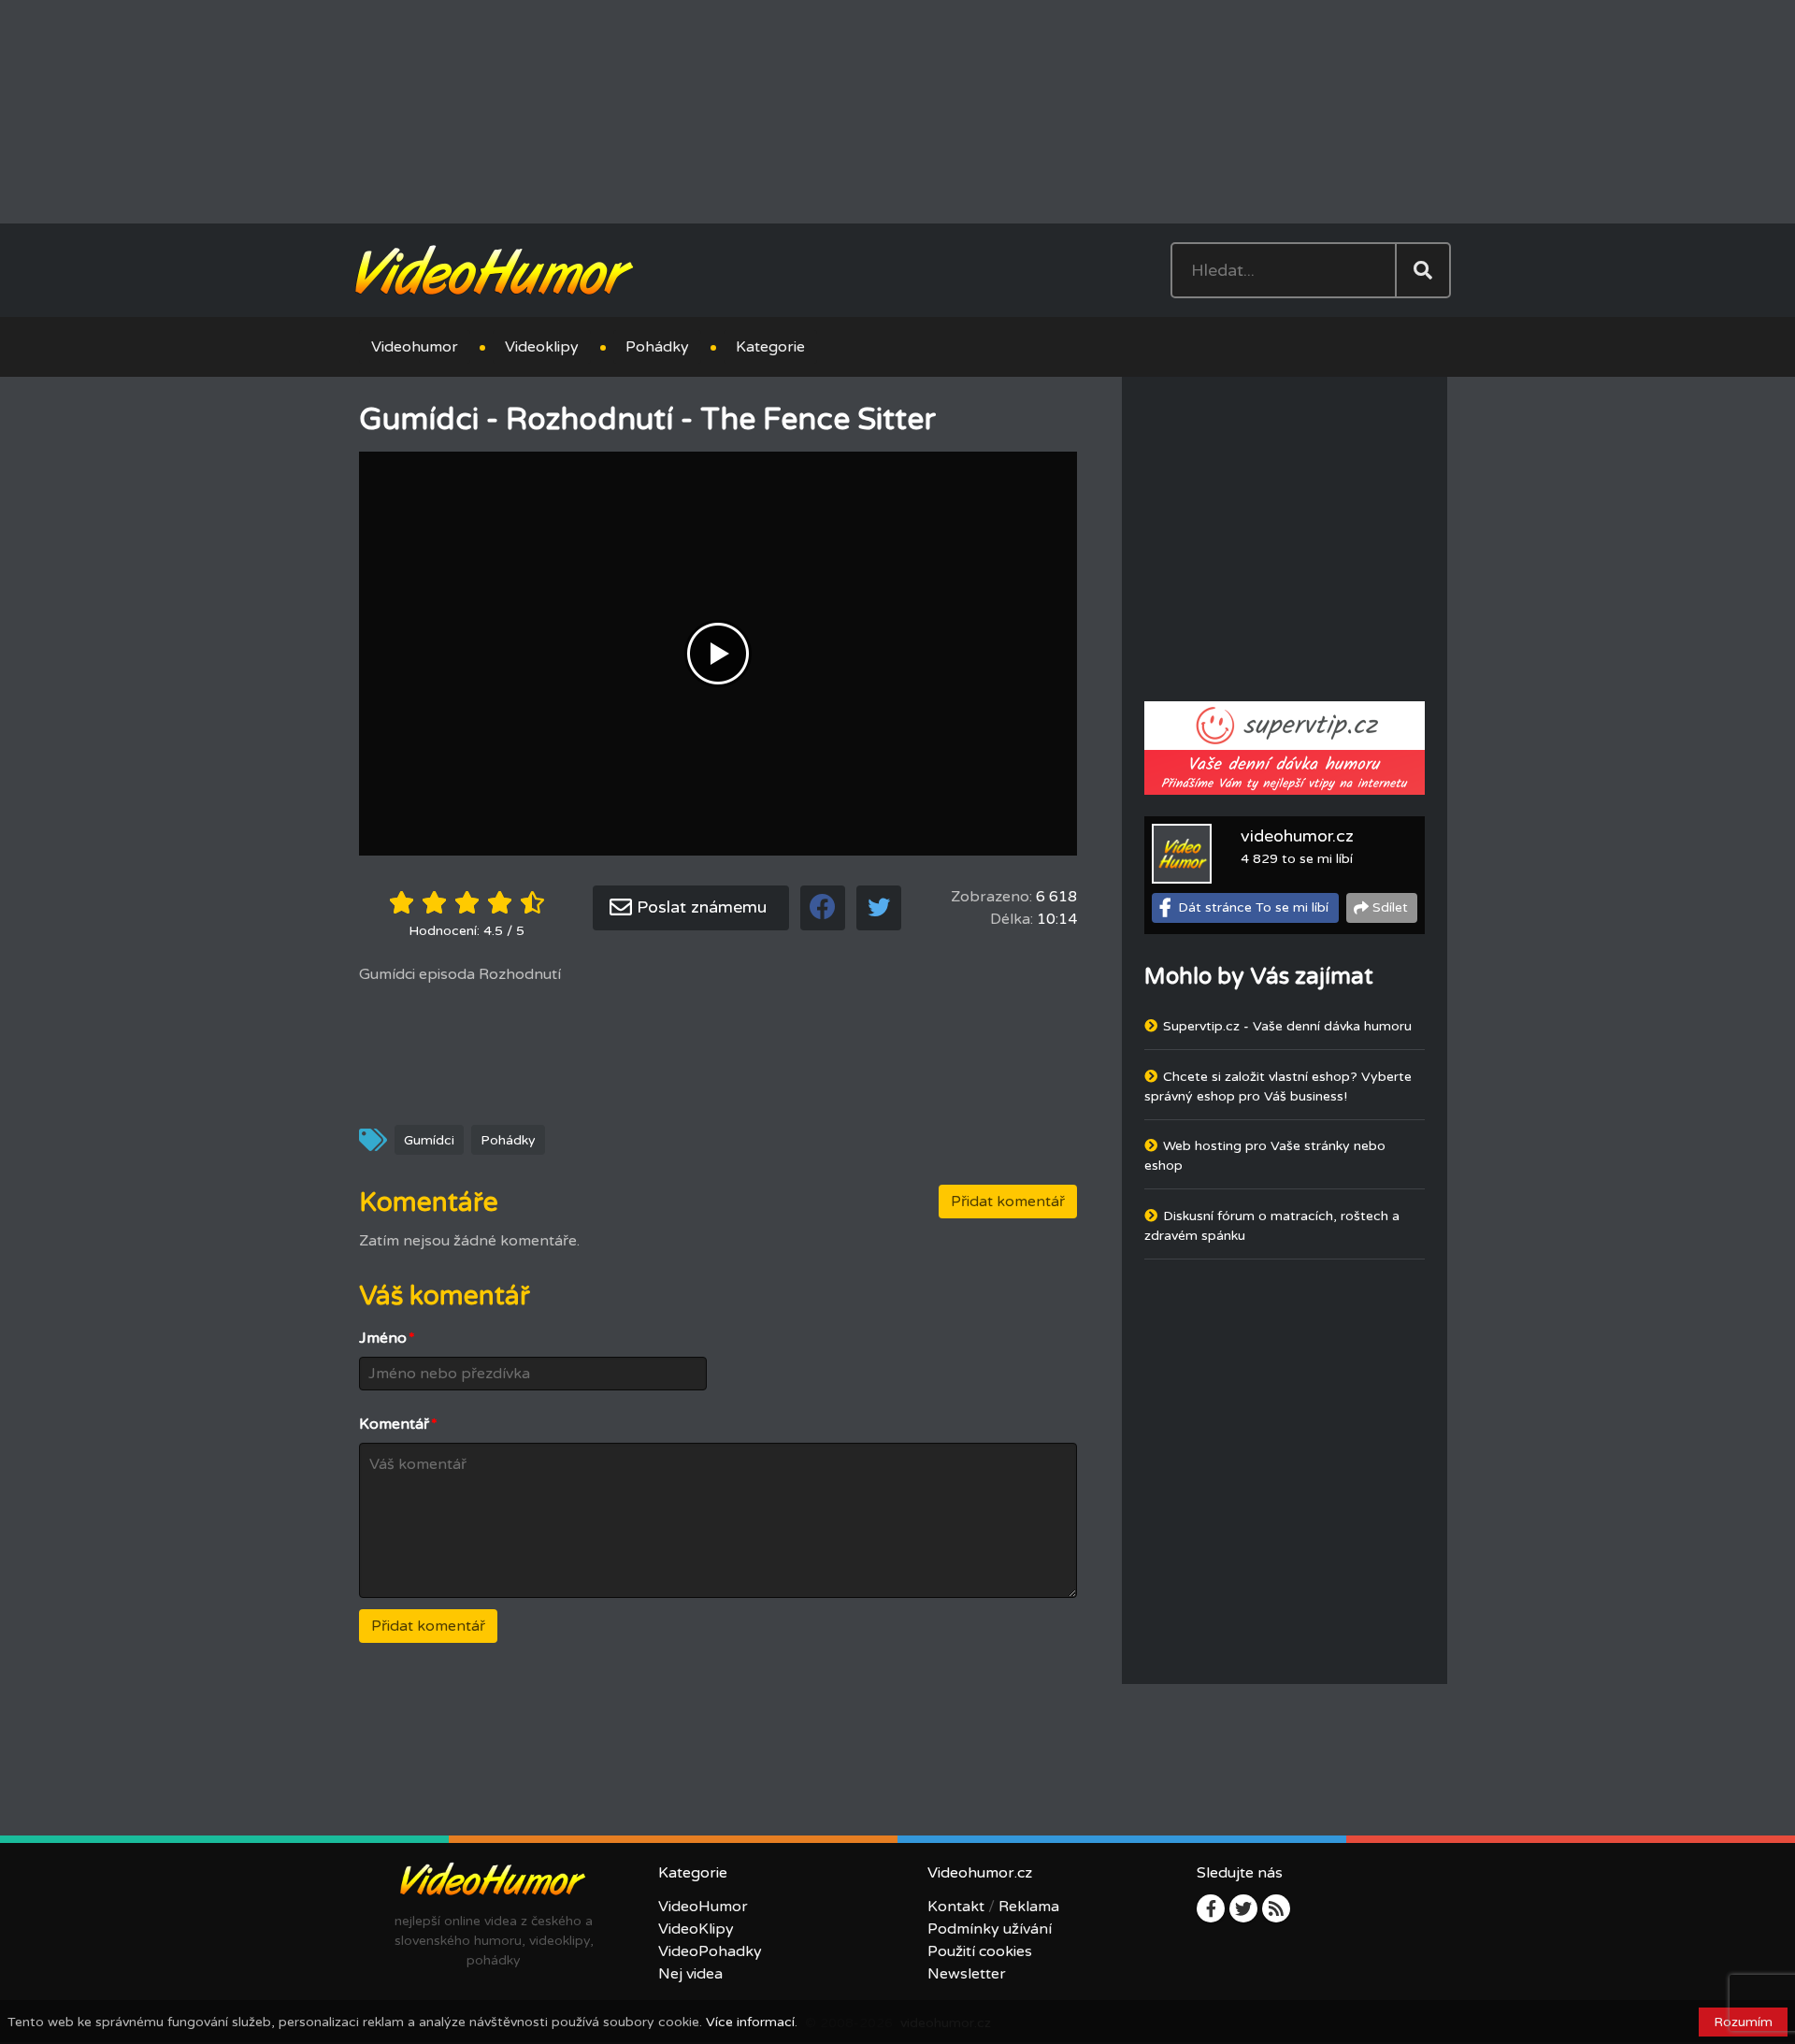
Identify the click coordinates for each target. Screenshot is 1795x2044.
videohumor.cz (1297, 838)
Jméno (387, 1339)
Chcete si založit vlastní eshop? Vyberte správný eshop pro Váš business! (1278, 1088)
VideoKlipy (696, 1930)
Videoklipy (542, 348)
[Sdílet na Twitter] (879, 909)
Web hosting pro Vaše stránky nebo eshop (1265, 1158)
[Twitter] (1243, 1909)
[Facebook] (1211, 1909)
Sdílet (1390, 909)
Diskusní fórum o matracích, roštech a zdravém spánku (1272, 1228)
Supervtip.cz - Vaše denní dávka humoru (1287, 1028)
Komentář (398, 1425)
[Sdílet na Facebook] (823, 909)
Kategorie (770, 348)
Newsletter (967, 1975)
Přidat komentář (1008, 1202)
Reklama (1029, 1907)
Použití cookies (980, 1952)
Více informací (750, 2022)
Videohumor (415, 348)
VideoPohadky (710, 1952)
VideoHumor (703, 1907)
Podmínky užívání (990, 1930)
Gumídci (429, 1141)
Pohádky (657, 348)
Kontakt (956, 1907)
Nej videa (690, 1975)
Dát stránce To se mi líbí (1253, 909)
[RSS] (1276, 1909)
